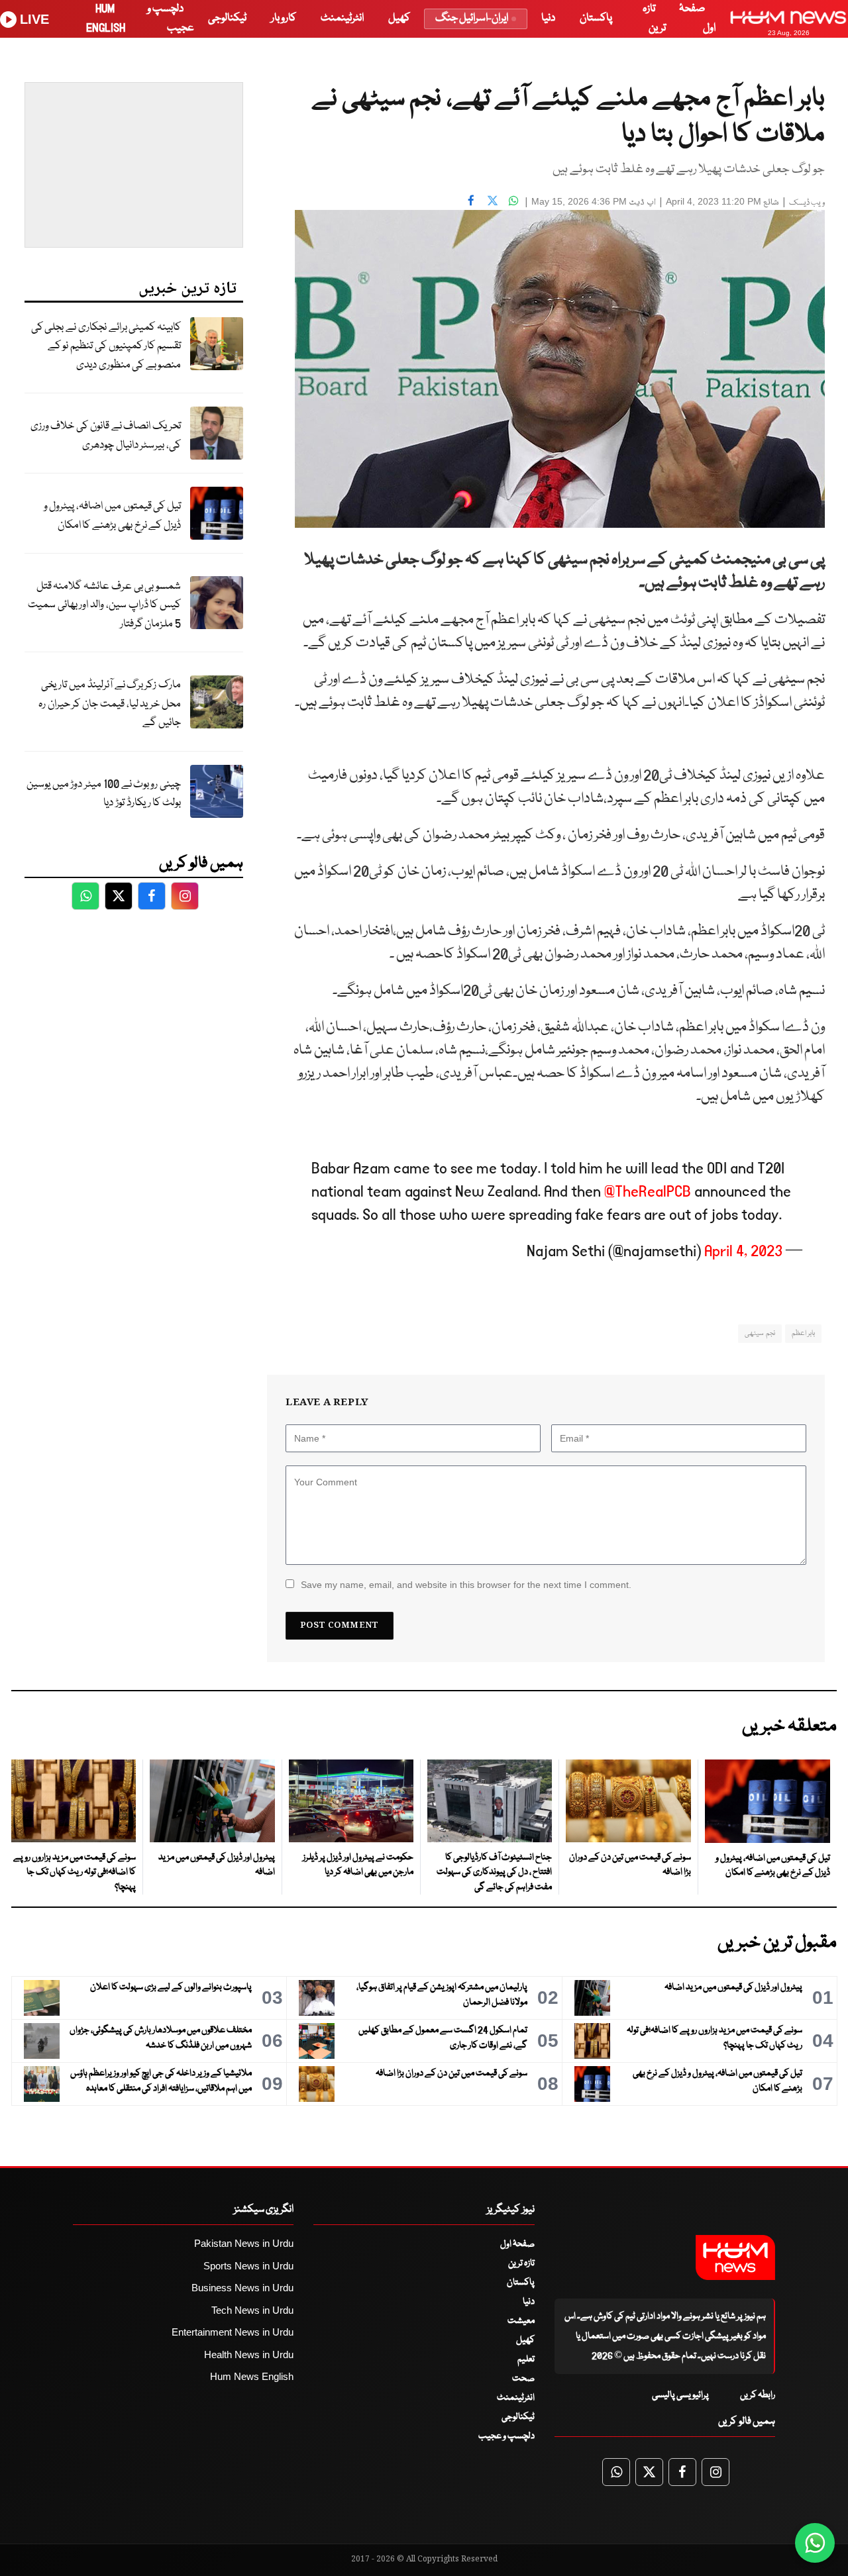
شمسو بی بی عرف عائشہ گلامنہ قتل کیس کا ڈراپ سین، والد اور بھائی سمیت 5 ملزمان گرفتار (104, 605)
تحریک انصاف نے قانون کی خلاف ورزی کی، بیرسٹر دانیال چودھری (106, 436)
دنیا (548, 18)
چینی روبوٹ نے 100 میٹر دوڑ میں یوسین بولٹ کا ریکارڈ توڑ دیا (104, 794)
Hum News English (252, 2376)
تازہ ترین (521, 2263)
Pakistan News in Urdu (244, 2243)
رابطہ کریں (758, 2395)
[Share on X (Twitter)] (492, 200)
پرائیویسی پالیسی (680, 2395)
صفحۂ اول (517, 2244)
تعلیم (526, 2359)
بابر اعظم (803, 1333)
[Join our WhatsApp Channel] (815, 2543)
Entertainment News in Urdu (233, 2332)
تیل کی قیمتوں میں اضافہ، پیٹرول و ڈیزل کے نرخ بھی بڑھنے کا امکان (112, 516)
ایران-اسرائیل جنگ (472, 18)
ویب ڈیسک (807, 203)
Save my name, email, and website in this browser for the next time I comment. (466, 1585)
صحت (523, 2379)
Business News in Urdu (242, 2288)
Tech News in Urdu (252, 2310)
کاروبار (284, 18)
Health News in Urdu (249, 2354)
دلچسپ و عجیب (506, 2436)
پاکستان (596, 18)
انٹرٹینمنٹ (342, 18)
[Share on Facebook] (471, 200)
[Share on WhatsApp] (513, 200)
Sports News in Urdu (248, 2266)
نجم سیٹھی (760, 1333)
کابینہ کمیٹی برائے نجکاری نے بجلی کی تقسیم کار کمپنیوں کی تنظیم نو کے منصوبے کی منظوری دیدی (106, 346)
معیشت (521, 2321)
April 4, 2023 (743, 1251)
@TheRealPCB (648, 1192)
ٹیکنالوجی (227, 18)
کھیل (399, 18)
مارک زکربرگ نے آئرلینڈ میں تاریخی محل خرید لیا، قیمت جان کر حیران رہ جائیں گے (110, 704)
